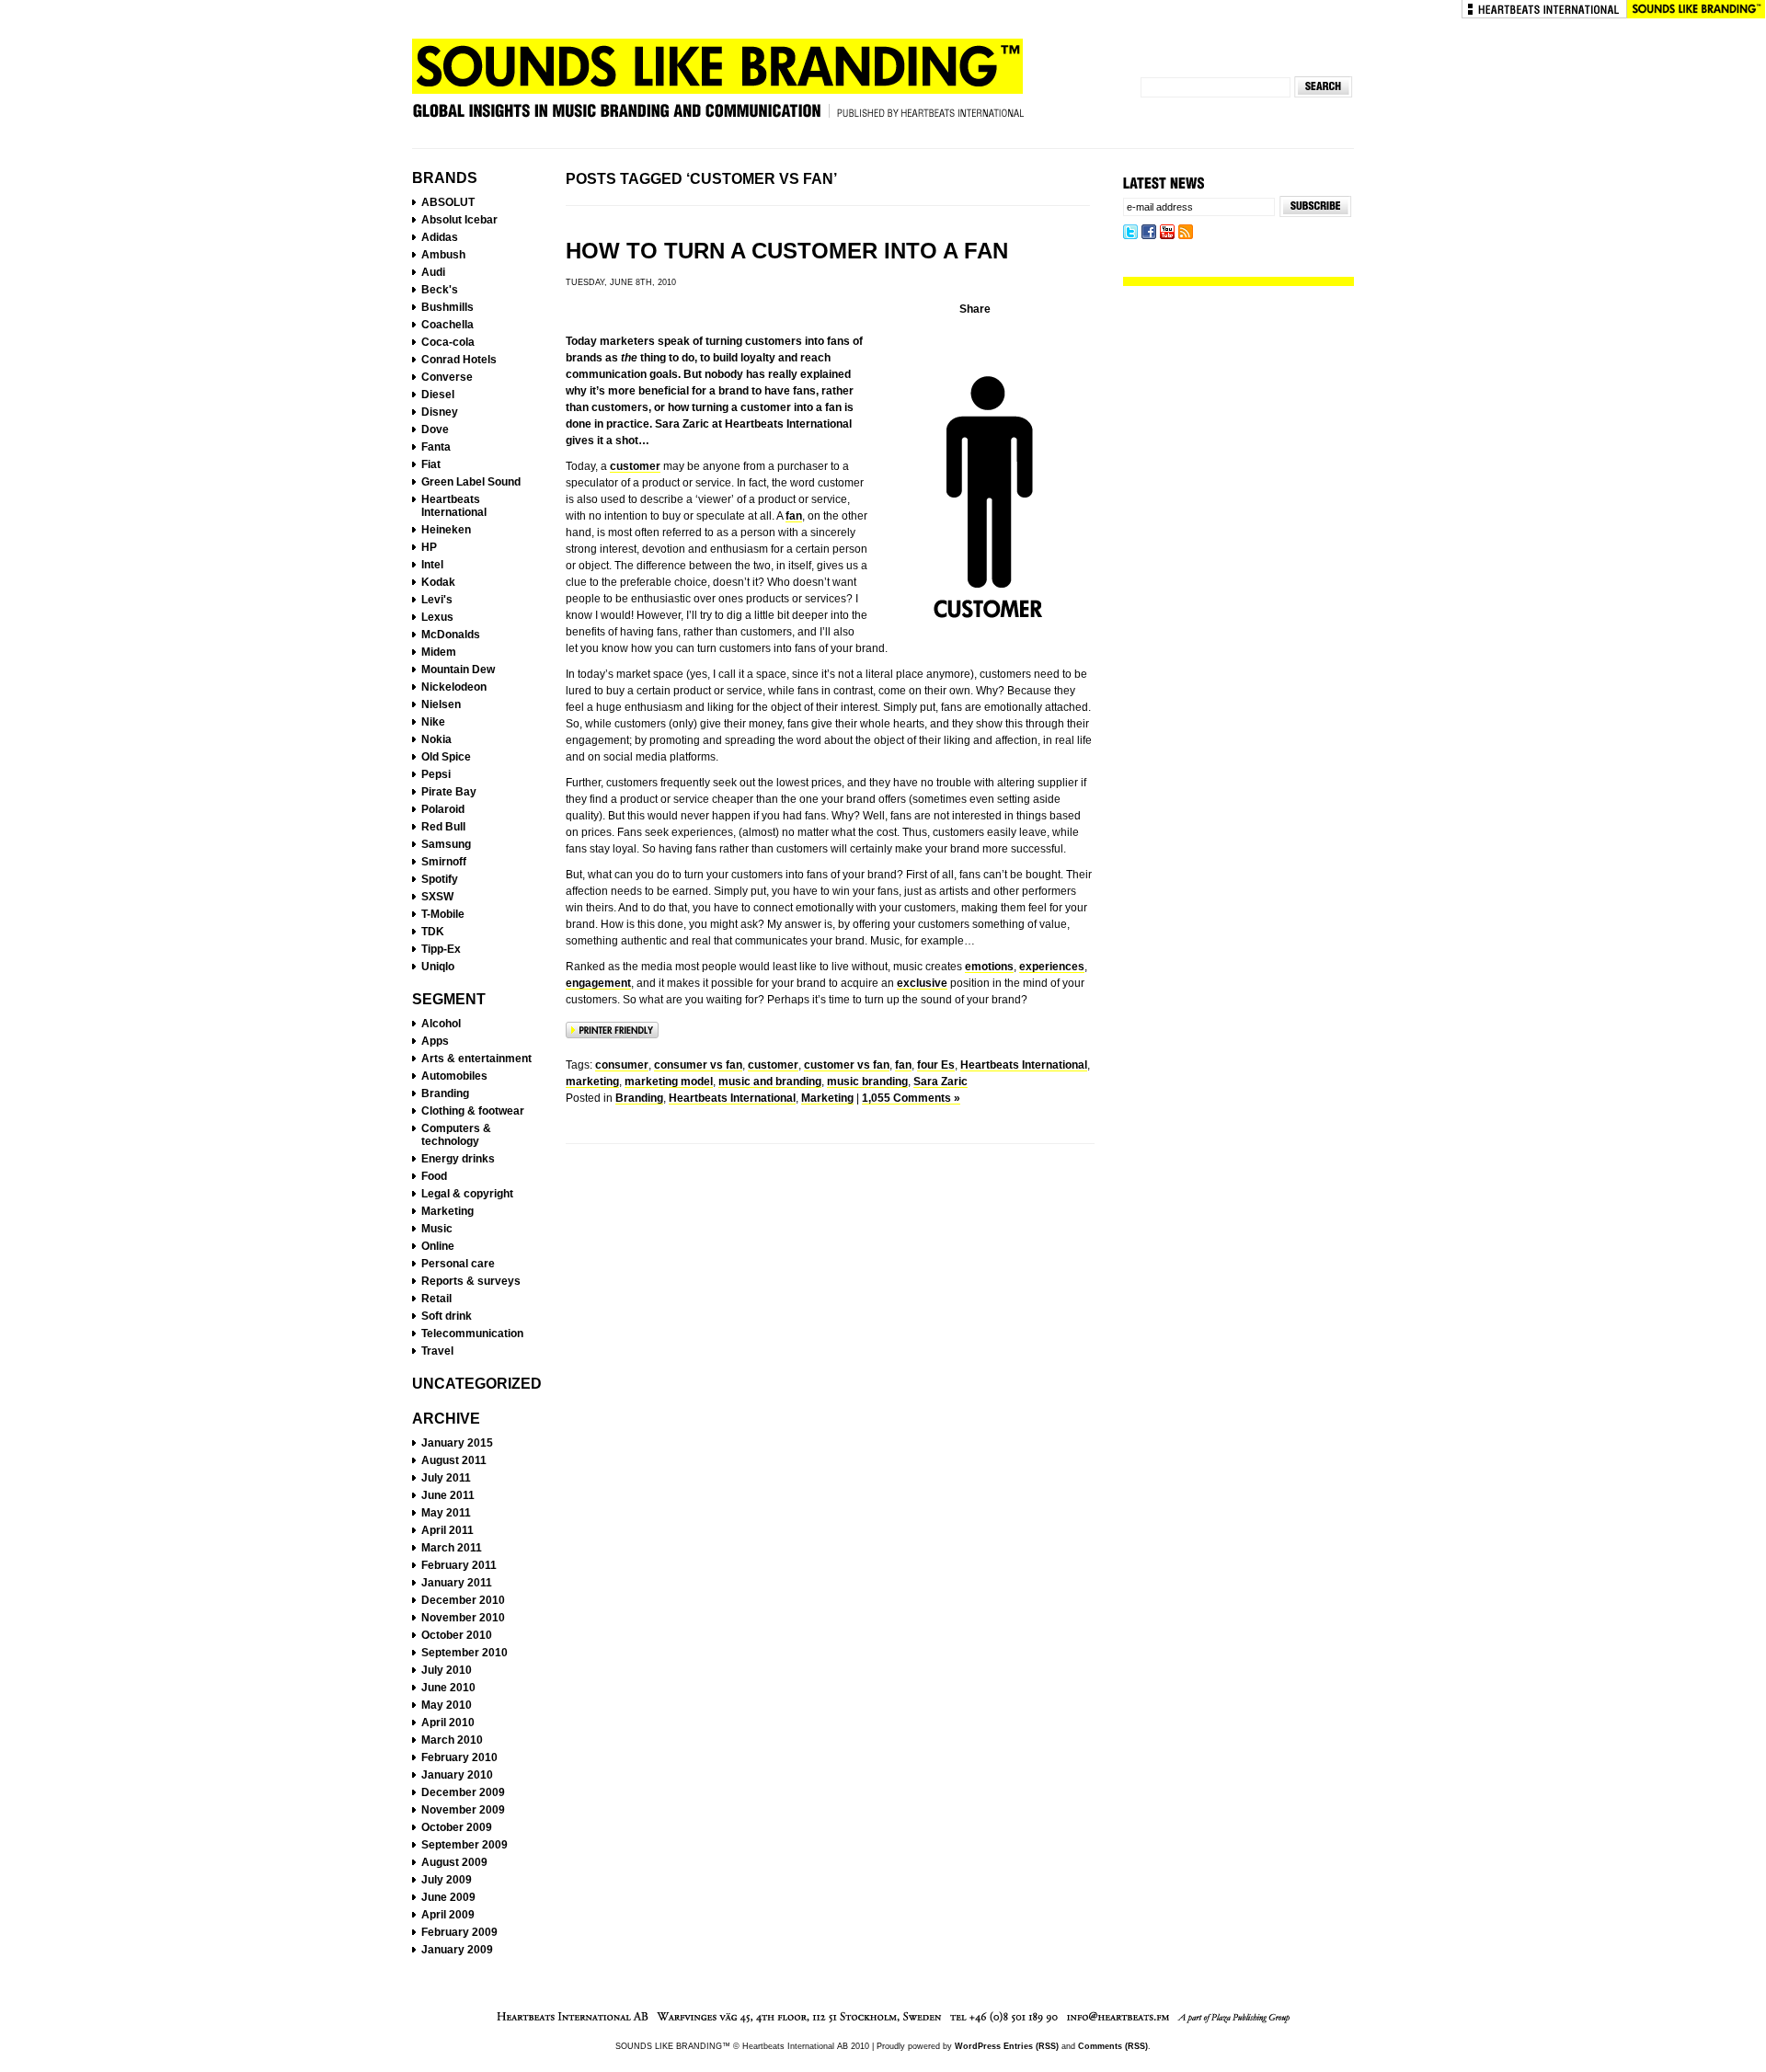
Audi (433, 272)
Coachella (447, 325)
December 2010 (463, 1600)
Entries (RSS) (1031, 2046)
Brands (445, 178)
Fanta (436, 447)
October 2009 (457, 1827)
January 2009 (457, 1950)
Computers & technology (456, 1135)
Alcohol (441, 1024)
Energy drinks (458, 1159)
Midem (439, 652)
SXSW (437, 897)
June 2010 (448, 1688)
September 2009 (464, 1845)
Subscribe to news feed (1186, 233)
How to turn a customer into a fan (787, 251)
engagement (598, 983)
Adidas (440, 237)
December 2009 (463, 1792)
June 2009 (448, 1897)
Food (434, 1176)
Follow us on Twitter (1130, 233)
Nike (433, 722)
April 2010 (448, 1723)
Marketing (447, 1211)
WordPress (978, 2046)
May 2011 (446, 1513)
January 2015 (457, 1443)
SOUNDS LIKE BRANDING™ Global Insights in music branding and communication (717, 86)
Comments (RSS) (1113, 2046)
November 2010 (463, 1618)
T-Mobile (443, 914)
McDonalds (451, 635)
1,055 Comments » (911, 1098)
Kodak (438, 582)
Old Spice (446, 757)
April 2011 (447, 1530)
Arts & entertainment (476, 1059)
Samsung (446, 844)
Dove (435, 429)
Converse (447, 377)
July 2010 (447, 1670)
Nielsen (441, 704)
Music (437, 1229)
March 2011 (452, 1548)
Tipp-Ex (441, 949)
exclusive (922, 983)
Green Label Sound (471, 482)
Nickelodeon (454, 687)
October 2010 (457, 1635)
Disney (440, 412)
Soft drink (447, 1316)
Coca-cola (448, 342)
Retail (436, 1299)
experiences (1052, 967)
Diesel (438, 395)
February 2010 (459, 1757)
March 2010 (452, 1740)
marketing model (669, 1082)
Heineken (446, 530)
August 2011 (454, 1460)
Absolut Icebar (459, 220)
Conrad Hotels (459, 360)
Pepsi (436, 774)
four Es (936, 1065)
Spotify (440, 879)
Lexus (437, 617)
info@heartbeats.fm (1118, 2018)
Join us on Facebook (1149, 233)
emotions (989, 967)
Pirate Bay (449, 792)
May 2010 (447, 1705)
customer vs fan (847, 1065)
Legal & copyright (467, 1194)
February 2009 (459, 1932)
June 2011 (448, 1495)
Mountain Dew (458, 670)
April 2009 (448, 1915)
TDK (433, 932)
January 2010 (457, 1775)
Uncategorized (477, 1384)
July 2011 (446, 1478)
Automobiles (454, 1076)
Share (975, 309)
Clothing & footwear (473, 1111)
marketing (592, 1082)
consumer (622, 1065)
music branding (867, 1082)
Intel (432, 565)
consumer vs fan (698, 1065)
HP (429, 547)
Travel (437, 1351)
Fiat (431, 464)
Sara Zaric (940, 1082)
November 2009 (463, 1810)
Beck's (440, 290)
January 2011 (457, 1583)
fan (794, 516)
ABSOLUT (448, 202)
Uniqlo (438, 967)
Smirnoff (444, 862)
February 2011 (459, 1565)
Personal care (458, 1264)
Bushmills (447, 307)
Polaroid (443, 809)
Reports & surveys (471, 1281)
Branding (445, 1093)
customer (635, 466)
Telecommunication (472, 1334)
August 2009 (454, 1862)
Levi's (437, 600)
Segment (449, 999)
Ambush (443, 255)
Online (438, 1246)
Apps (435, 1041)
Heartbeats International (1544, 9)
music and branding (770, 1082)
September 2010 (464, 1653)
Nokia (436, 739)
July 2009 (447, 1880)
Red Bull (443, 827)
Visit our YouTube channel (1167, 233)
